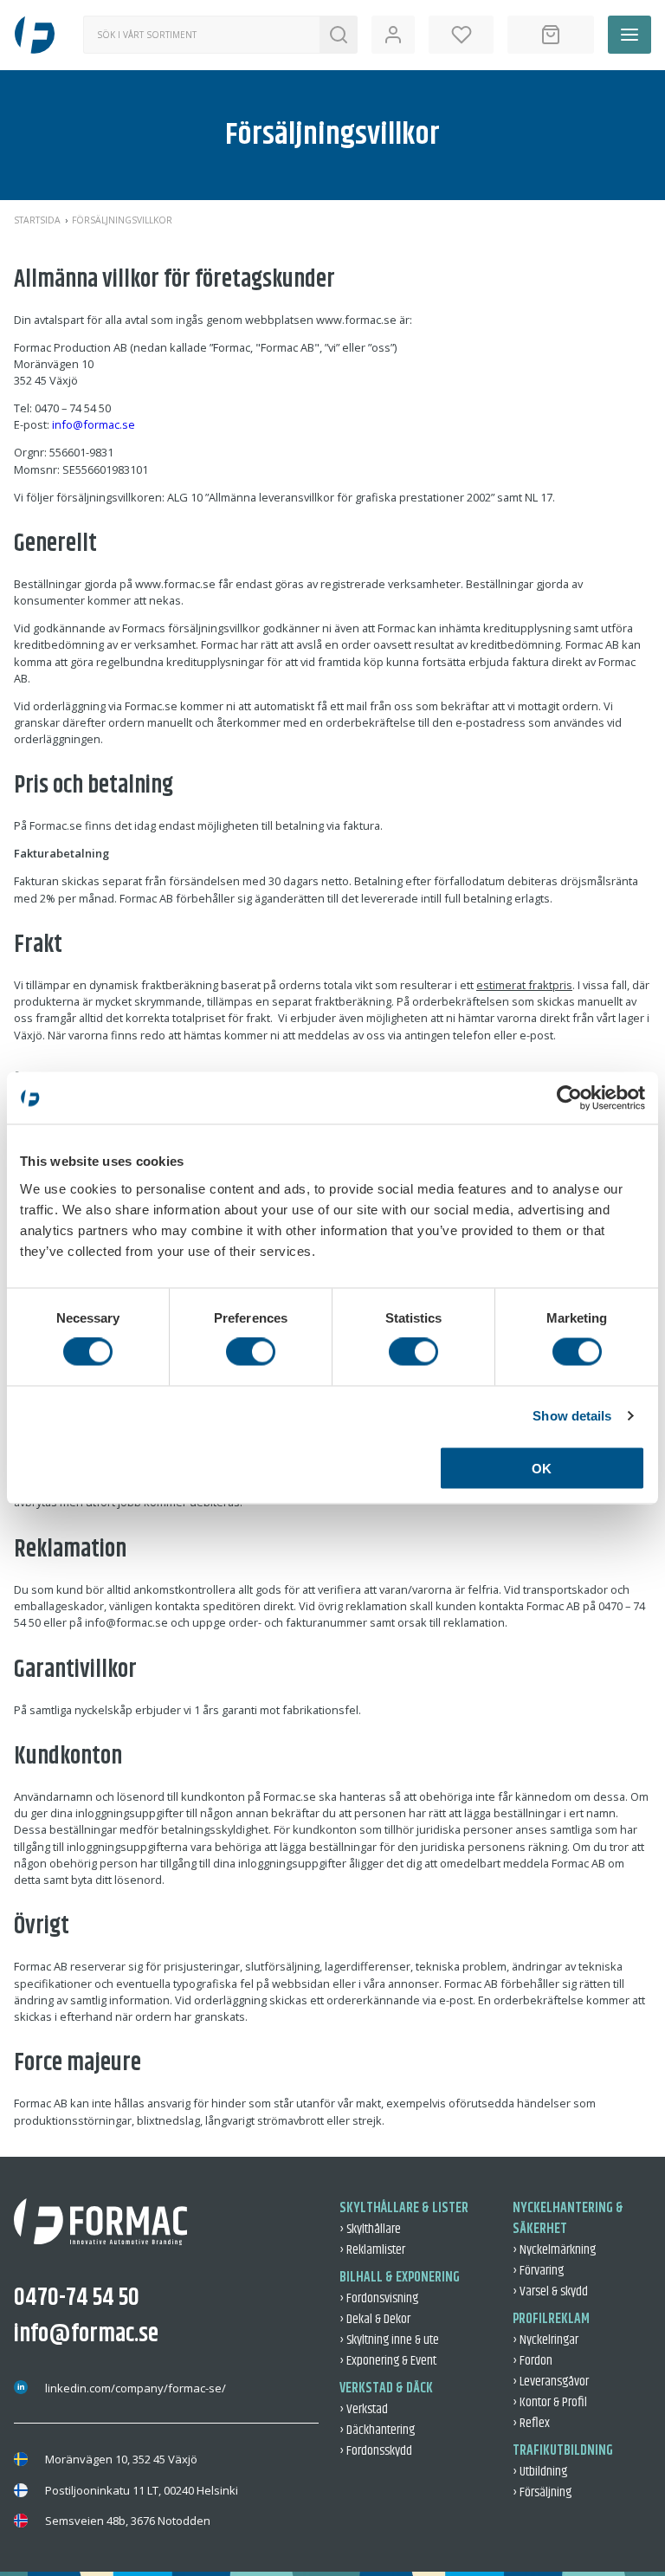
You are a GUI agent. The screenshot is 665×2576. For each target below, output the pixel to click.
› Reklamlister (372, 2250)
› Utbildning (540, 2472)
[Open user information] (393, 35)
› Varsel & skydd (550, 2291)
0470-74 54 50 (77, 2298)
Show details (572, 1416)
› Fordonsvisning (379, 2298)
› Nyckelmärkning (554, 2250)
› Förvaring (538, 2271)
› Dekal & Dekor (375, 2319)
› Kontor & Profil (550, 2402)
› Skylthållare (370, 2229)
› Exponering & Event (388, 2361)
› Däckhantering (377, 2430)
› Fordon (533, 2361)
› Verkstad (364, 2409)
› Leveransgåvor (551, 2382)
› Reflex (531, 2423)
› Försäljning (542, 2492)
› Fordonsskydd (376, 2451)
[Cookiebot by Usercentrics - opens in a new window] (569, 1098)
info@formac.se (94, 424)
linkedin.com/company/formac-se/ (136, 2388)
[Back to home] (35, 35)
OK (542, 1468)
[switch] (251, 1352)
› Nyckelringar (546, 2340)
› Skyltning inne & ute (389, 2340)
